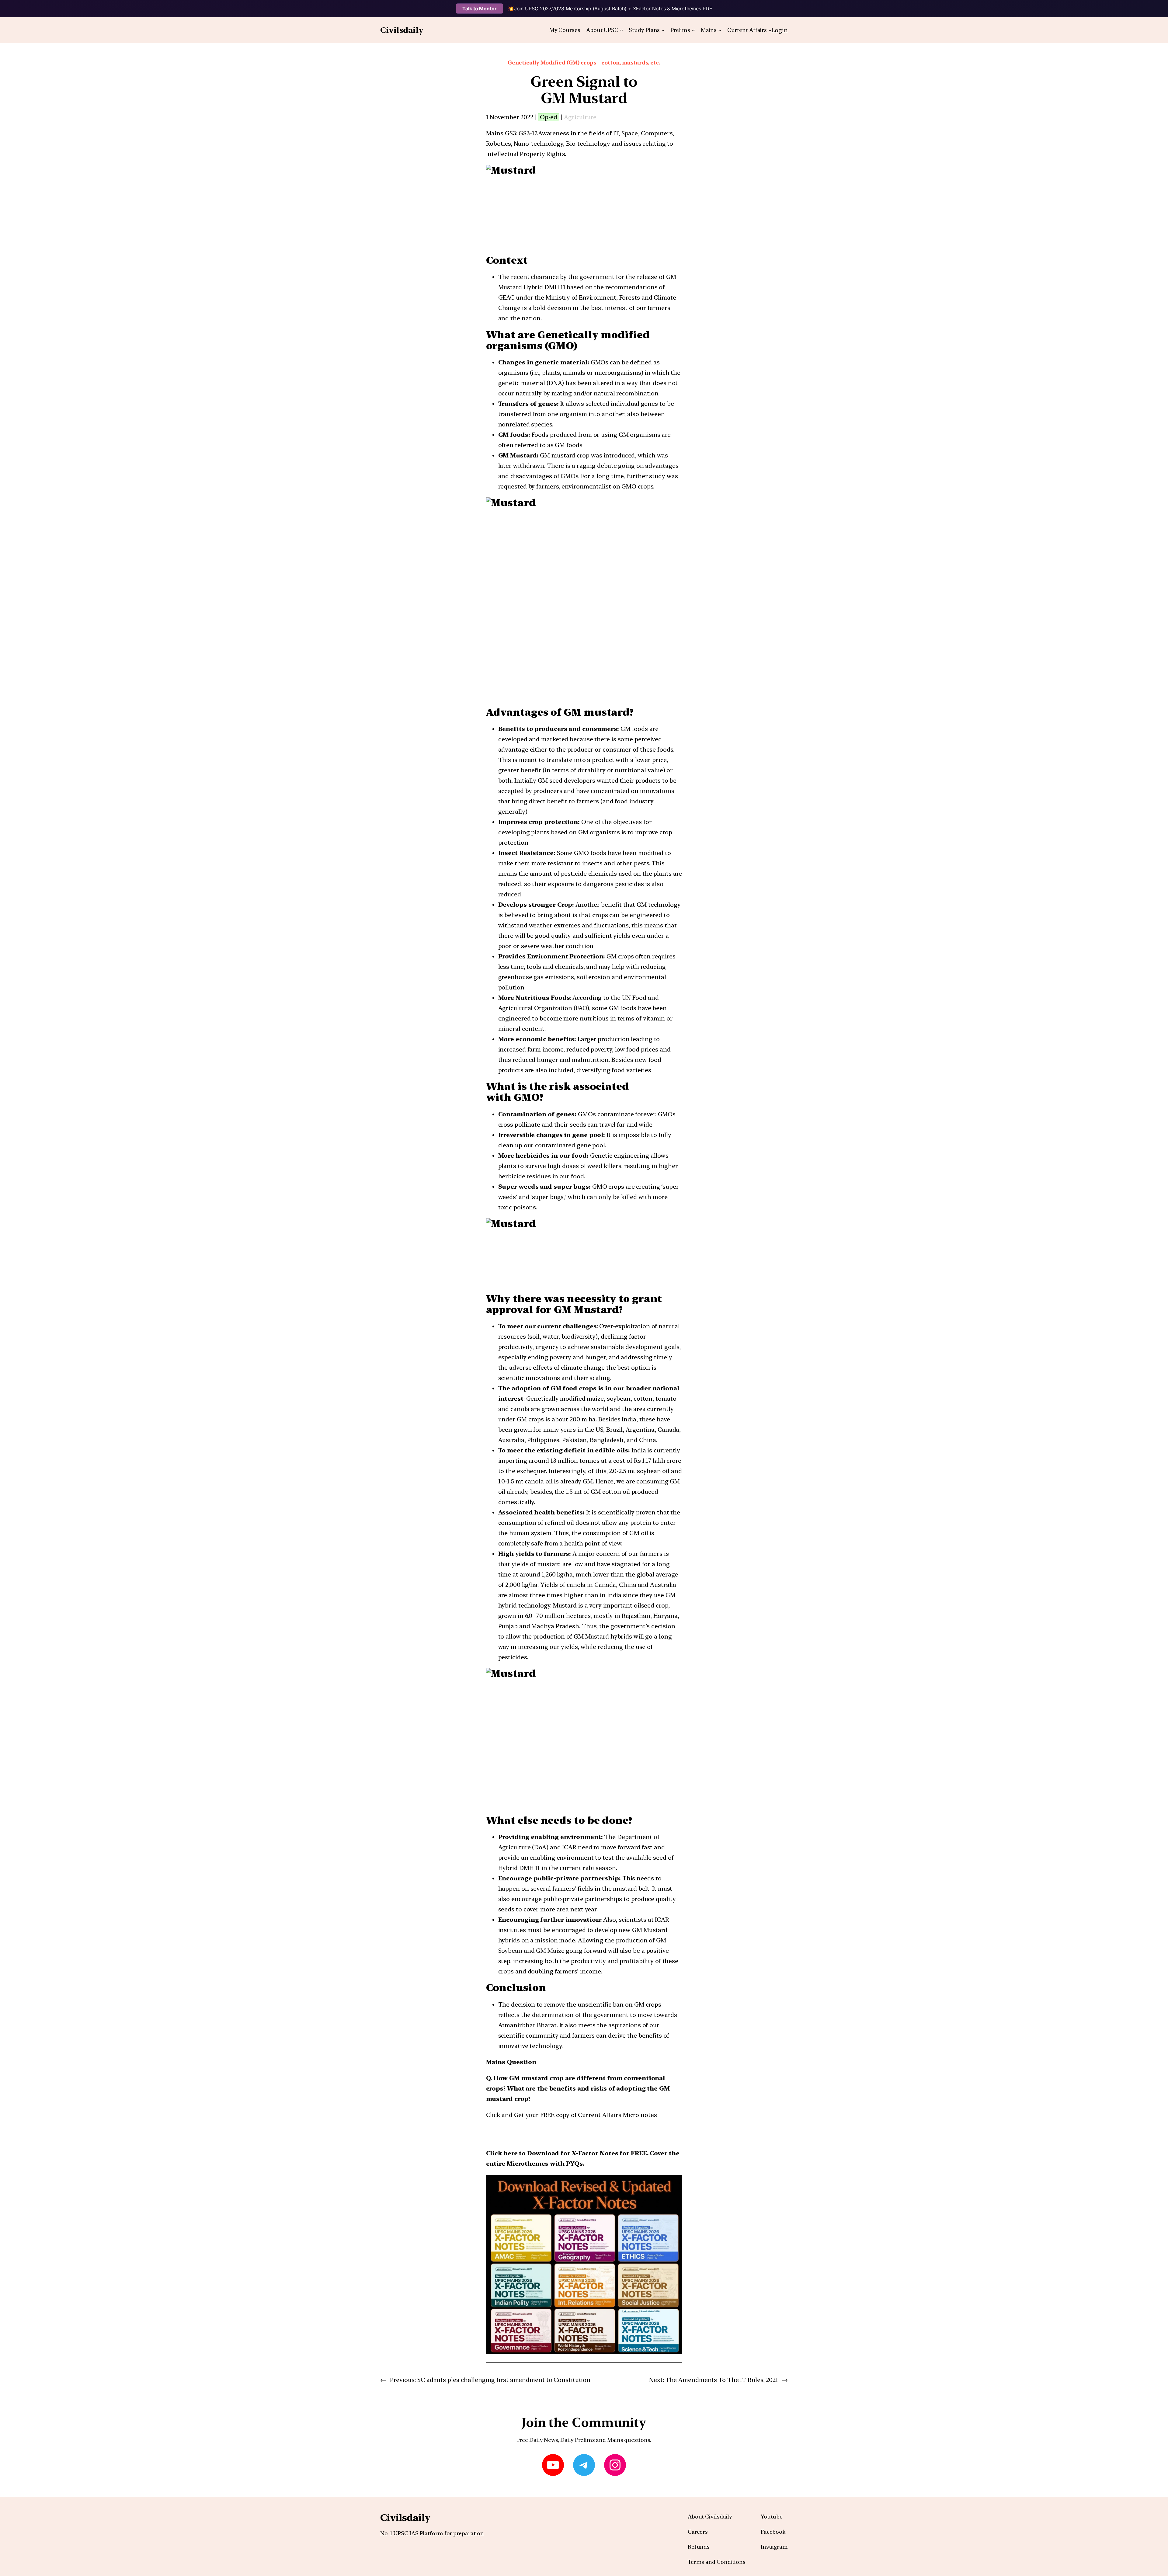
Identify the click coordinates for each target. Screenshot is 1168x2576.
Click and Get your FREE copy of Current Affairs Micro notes (572, 2115)
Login (780, 30)
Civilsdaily (402, 30)
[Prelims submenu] (693, 30)
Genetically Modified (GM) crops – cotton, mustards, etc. (584, 63)
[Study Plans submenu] (663, 30)
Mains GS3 (501, 133)
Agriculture (580, 117)
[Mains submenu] (720, 30)
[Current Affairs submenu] (770, 30)
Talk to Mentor (480, 9)
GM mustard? (598, 712)
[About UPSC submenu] (622, 30)
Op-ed (549, 117)
